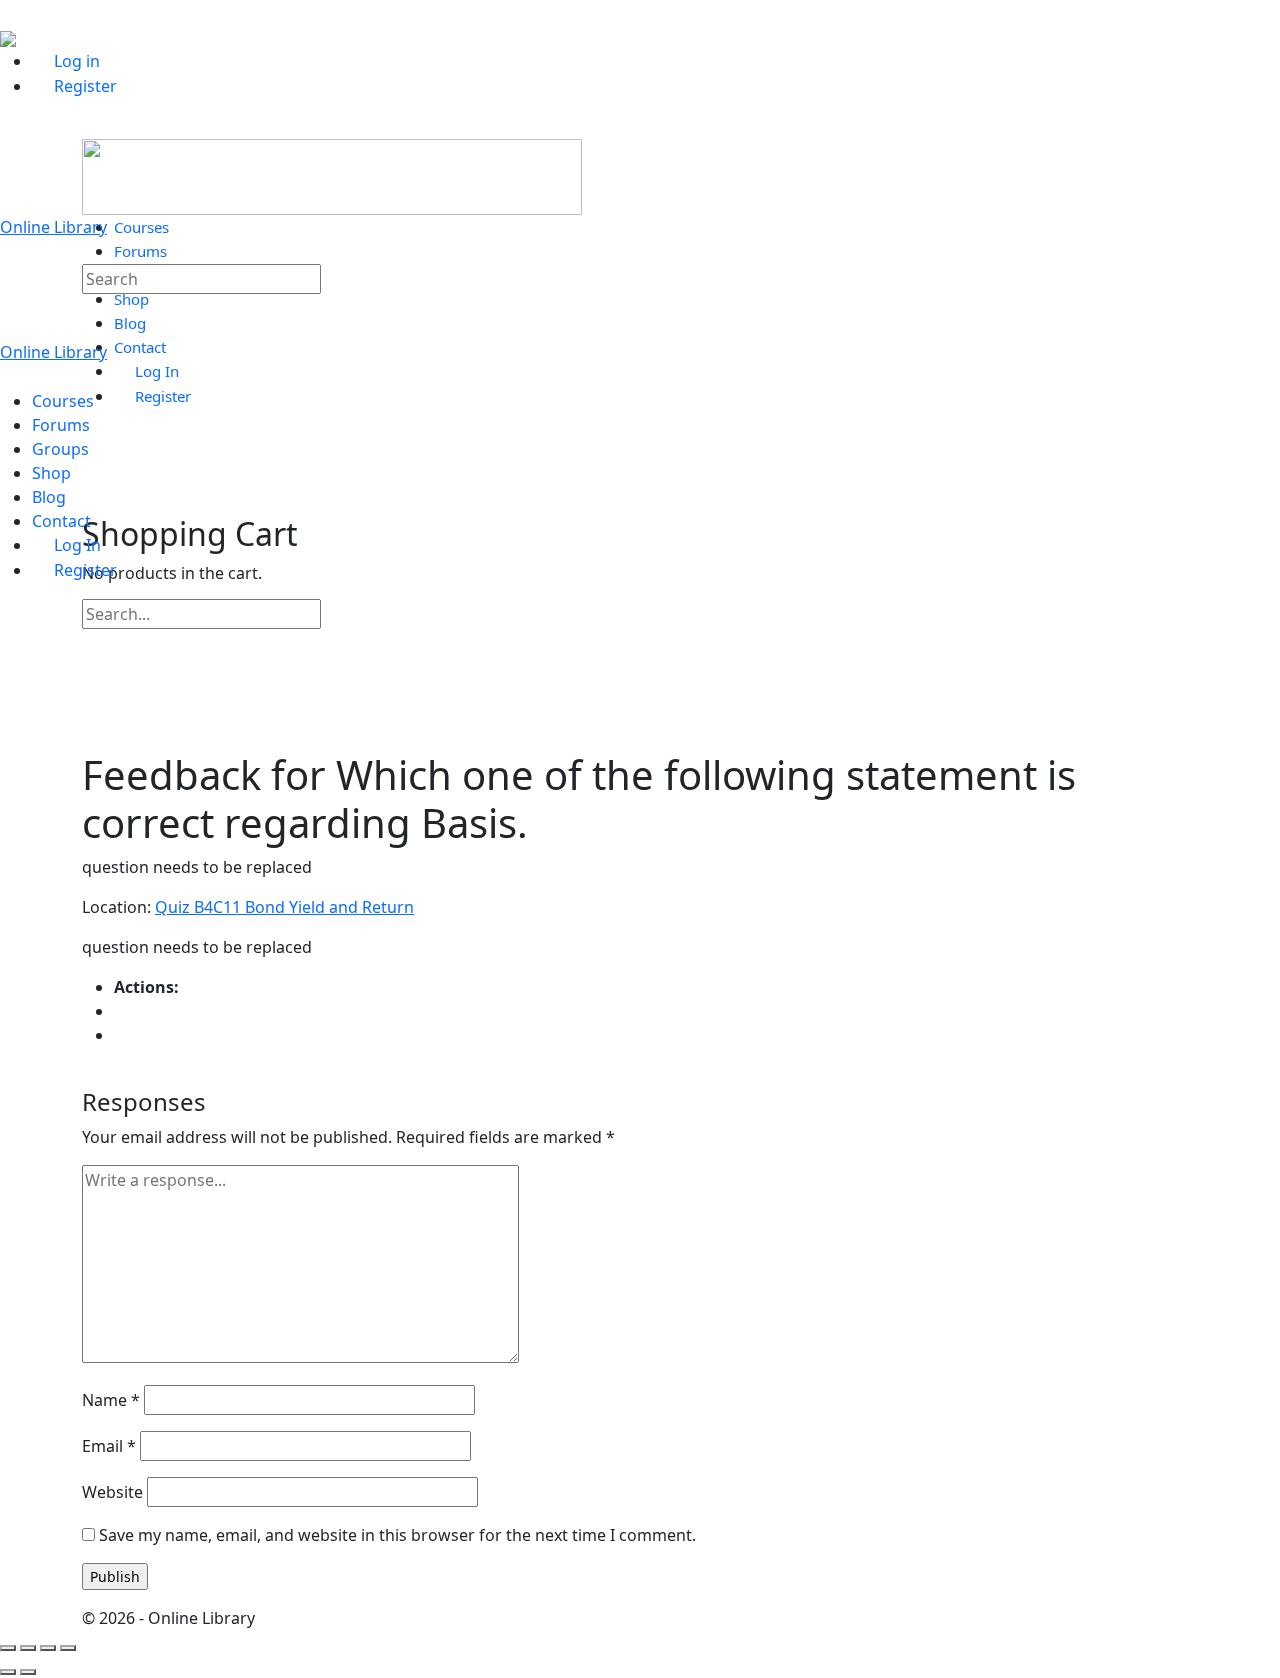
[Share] (48, 1648)
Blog (49, 497)
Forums (61, 425)
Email (109, 1446)
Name (111, 1400)
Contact (61, 521)
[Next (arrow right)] (28, 1672)
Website (112, 1492)
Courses (63, 401)
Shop (51, 473)
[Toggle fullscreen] (28, 1648)
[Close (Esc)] (68, 1648)
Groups (60, 449)
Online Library (53, 227)
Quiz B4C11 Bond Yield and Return (284, 907)
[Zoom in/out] (8, 1648)
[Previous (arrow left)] (8, 1672)
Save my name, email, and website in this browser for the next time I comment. (397, 1535)
